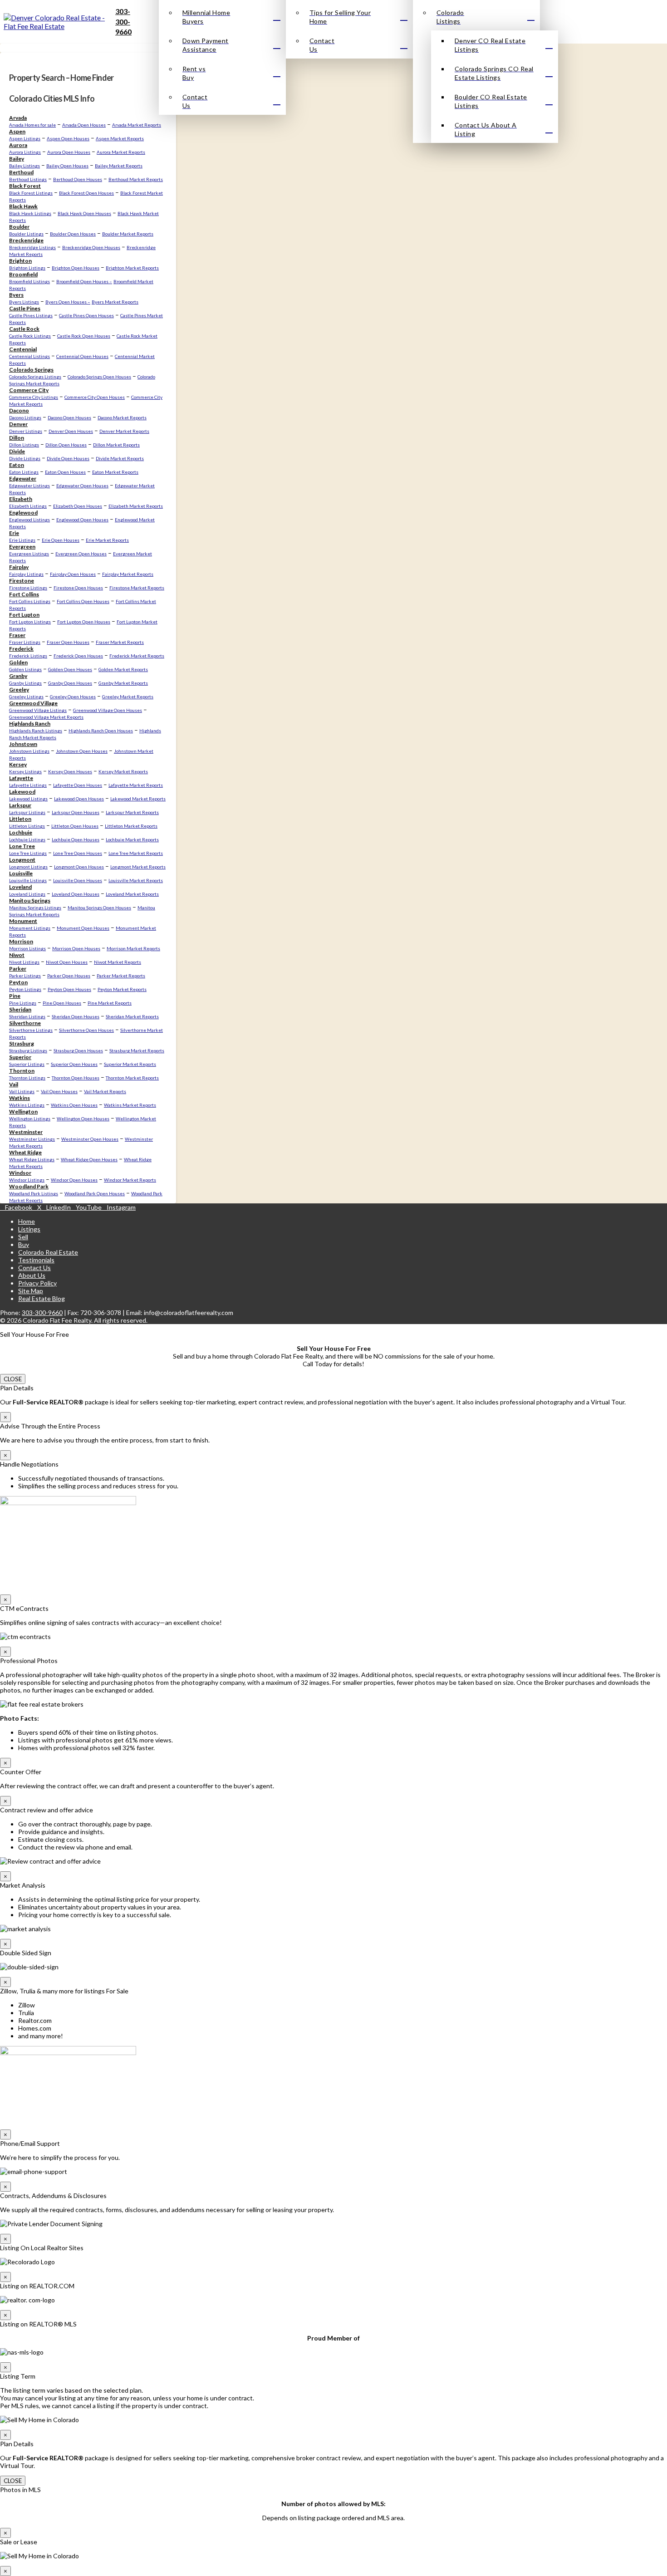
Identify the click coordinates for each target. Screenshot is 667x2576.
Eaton (17, 465)
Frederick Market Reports (137, 656)
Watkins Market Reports (130, 1105)
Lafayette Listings (28, 785)
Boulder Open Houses (73, 234)
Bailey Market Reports (119, 166)
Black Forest (25, 186)
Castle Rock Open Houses (84, 336)
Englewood (23, 513)
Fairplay (19, 567)
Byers (16, 295)
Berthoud (21, 172)
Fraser (17, 635)
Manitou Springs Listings (35, 908)
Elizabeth (21, 499)
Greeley (19, 689)
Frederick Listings (28, 656)
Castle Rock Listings (30, 336)
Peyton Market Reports (122, 989)
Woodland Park (29, 1186)
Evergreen (22, 547)
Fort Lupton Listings (30, 622)
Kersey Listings (25, 771)
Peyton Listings (25, 989)
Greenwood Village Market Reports (46, 717)
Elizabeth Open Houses (78, 506)
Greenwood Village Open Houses (108, 710)
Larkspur (20, 805)
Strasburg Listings (28, 1050)
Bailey (17, 159)
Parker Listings (25, 976)
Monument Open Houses (83, 928)
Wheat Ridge (25, 1152)
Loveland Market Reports (132, 894)
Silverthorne (25, 1023)
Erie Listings (22, 540)
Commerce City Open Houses (95, 397)
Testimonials (36, 1260)
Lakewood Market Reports (138, 799)
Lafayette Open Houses (78, 785)
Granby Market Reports (123, 683)
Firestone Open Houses (78, 588)
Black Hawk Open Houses (84, 213)
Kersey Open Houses (70, 771)
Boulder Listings (26, 234)
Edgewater (23, 478)
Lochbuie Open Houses (76, 839)
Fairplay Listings (26, 574)
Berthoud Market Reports (136, 179)
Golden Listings (25, 669)
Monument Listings (30, 928)
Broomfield (23, 274)
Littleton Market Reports (131, 826)
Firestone (22, 581)
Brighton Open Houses (76, 268)
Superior (20, 1057)
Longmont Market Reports (138, 867)
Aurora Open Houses (69, 152)
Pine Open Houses (62, 1003)
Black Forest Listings (31, 193)
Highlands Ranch (30, 724)
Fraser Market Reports (120, 642)
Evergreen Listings (29, 554)
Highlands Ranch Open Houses (101, 731)
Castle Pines (25, 308)
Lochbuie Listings (27, 839)
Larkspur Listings (27, 812)
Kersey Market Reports (123, 771)
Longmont (22, 860)
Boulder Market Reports (128, 234)
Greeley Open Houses (73, 697)
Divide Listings (25, 458)
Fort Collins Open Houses (83, 601)
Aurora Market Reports (121, 152)
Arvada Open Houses (84, 125)
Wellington (23, 1111)
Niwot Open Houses (67, 962)
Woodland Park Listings (34, 1193)
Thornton (22, 1071)
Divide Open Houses (68, 458)
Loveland (20, 887)
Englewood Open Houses (82, 520)
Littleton (20, 819)
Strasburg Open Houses (78, 1050)
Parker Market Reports (121, 976)
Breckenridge (26, 240)
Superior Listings (27, 1064)
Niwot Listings (24, 962)
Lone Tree (22, 846)
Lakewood (22, 792)
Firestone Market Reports (137, 588)
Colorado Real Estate (48, 1252)
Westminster (26, 1132)
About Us (32, 1275)
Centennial (23, 349)
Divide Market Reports (120, 458)
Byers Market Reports (115, 302)
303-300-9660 (123, 21)
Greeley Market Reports (128, 697)
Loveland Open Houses (76, 894)
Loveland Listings (27, 894)
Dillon (17, 438)
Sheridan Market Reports (132, 1016)
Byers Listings (24, 302)
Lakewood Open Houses (79, 799)
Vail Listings (22, 1091)
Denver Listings (26, 431)
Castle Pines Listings (31, 315)
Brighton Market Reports (132, 268)
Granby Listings (25, 683)
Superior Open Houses (74, 1064)
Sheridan (20, 1009)
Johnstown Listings (29, 751)
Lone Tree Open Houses (78, 853)
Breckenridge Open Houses (91, 247)
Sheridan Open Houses (76, 1016)
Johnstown (23, 744)
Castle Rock (24, 329)
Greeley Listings (26, 697)
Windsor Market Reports (130, 1180)
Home (27, 1221)
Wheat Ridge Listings (32, 1159)
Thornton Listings (27, 1078)
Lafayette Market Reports (136, 785)
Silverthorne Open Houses (86, 1030)
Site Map (31, 1291)
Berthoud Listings (28, 179)
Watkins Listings (27, 1105)
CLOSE (13, 1379)
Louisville (21, 873)
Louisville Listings (28, 880)
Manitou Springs (30, 900)
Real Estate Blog (42, 1298)
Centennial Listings (29, 356)
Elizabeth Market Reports (136, 506)
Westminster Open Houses (90, 1139)
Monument (23, 921)
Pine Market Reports (110, 1003)
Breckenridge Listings (32, 247)
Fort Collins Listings (30, 601)
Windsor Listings (27, 1180)
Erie (14, 533)
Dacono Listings (25, 417)
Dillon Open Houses (66, 445)
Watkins (20, 1098)
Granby (18, 676)
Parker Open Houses (69, 976)
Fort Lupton (24, 615)
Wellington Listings (30, 1119)
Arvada (18, 118)
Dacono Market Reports (122, 417)
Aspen (17, 131)
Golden (18, 662)
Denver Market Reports (124, 431)
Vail (14, 1084)
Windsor (20, 1173)
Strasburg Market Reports (137, 1050)
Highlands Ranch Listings (36, 731)
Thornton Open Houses (76, 1078)
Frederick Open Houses (78, 656)
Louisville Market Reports (136, 880)
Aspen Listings (25, 138)
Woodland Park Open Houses (95, 1193)
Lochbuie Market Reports (132, 839)
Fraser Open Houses (68, 642)
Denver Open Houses (71, 431)
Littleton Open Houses (75, 826)
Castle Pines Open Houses (86, 315)
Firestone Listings (28, 588)
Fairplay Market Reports (128, 574)
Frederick (21, 649)
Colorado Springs (31, 370)
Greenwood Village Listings (38, 710)
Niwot (17, 955)
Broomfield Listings (29, 281)
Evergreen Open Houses (81, 554)
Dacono (19, 410)
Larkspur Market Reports (132, 812)
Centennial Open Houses (82, 356)
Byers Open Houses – (68, 302)
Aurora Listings (25, 152)
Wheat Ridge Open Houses (89, 1159)
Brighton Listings (27, 268)
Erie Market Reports (107, 540)
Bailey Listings (25, 166)
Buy (24, 1244)
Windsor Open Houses (74, 1180)
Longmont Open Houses (79, 867)
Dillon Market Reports (116, 445)
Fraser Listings (25, 642)
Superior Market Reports (130, 1064)
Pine (15, 996)
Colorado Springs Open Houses (99, 377)
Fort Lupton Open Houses (84, 622)
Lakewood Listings (28, 799)
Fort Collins (24, 594)
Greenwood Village (33, 703)
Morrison (21, 941)
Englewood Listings (29, 520)
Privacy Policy (37, 1283)
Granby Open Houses (70, 683)
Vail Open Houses (59, 1091)
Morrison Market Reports (133, 948)
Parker (18, 969)
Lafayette (21, 778)
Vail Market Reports (105, 1091)
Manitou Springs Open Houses (99, 908)
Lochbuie (21, 832)
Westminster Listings (32, 1139)
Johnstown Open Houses (82, 751)
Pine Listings (23, 1003)
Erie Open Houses (61, 540)
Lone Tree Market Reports (136, 853)
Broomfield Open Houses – (84, 281)
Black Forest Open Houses (86, 193)
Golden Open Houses (70, 669)
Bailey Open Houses (67, 166)
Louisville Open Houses (78, 880)
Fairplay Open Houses (73, 574)
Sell (23, 1237)
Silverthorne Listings (31, 1030)
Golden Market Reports (123, 669)
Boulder (19, 227)
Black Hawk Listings (30, 213)
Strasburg (22, 1043)
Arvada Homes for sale (32, 125)
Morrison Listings (27, 948)
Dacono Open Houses (69, 417)
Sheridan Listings (27, 1016)
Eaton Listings (24, 472)
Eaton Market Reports (115, 472)
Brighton (20, 261)
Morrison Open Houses (76, 948)
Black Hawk (23, 206)
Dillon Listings (24, 445)
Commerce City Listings (34, 397)
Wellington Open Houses (83, 1119)
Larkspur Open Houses (76, 812)
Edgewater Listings (29, 486)
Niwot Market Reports (118, 962)
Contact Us (34, 1268)
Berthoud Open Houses (78, 179)
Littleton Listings (27, 826)
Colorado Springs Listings (35, 377)
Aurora (18, 145)
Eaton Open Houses (65, 472)
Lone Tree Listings (28, 853)
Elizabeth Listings (28, 506)
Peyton (18, 982)
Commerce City (29, 390)
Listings (29, 1229)
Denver (18, 424)
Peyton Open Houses (69, 989)
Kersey (18, 764)
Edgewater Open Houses (82, 486)
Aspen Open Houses (68, 138)
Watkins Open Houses (74, 1105)
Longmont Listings (28, 867)
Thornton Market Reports (132, 1078)
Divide (17, 451)
